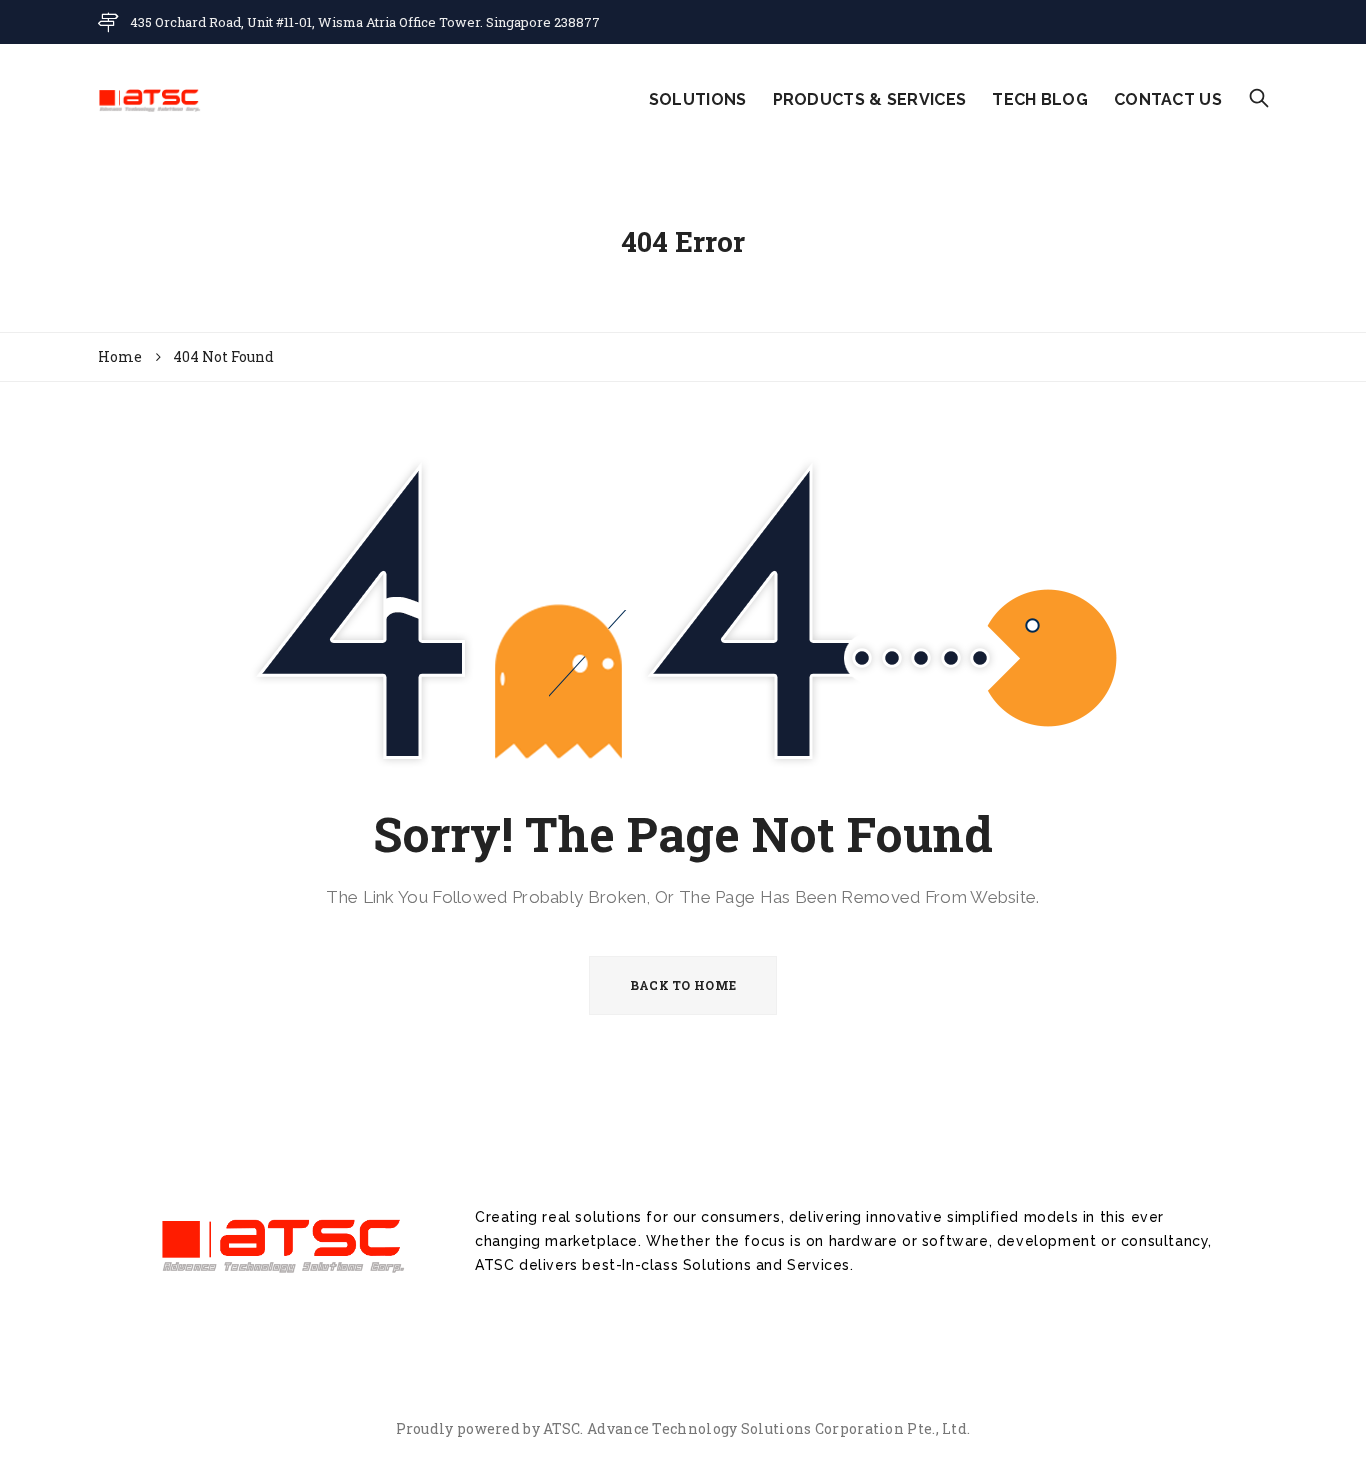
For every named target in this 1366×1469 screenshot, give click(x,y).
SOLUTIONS (698, 99)
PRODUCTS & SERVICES (870, 99)
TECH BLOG (1040, 99)
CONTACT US (1168, 99)
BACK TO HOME (683, 985)
